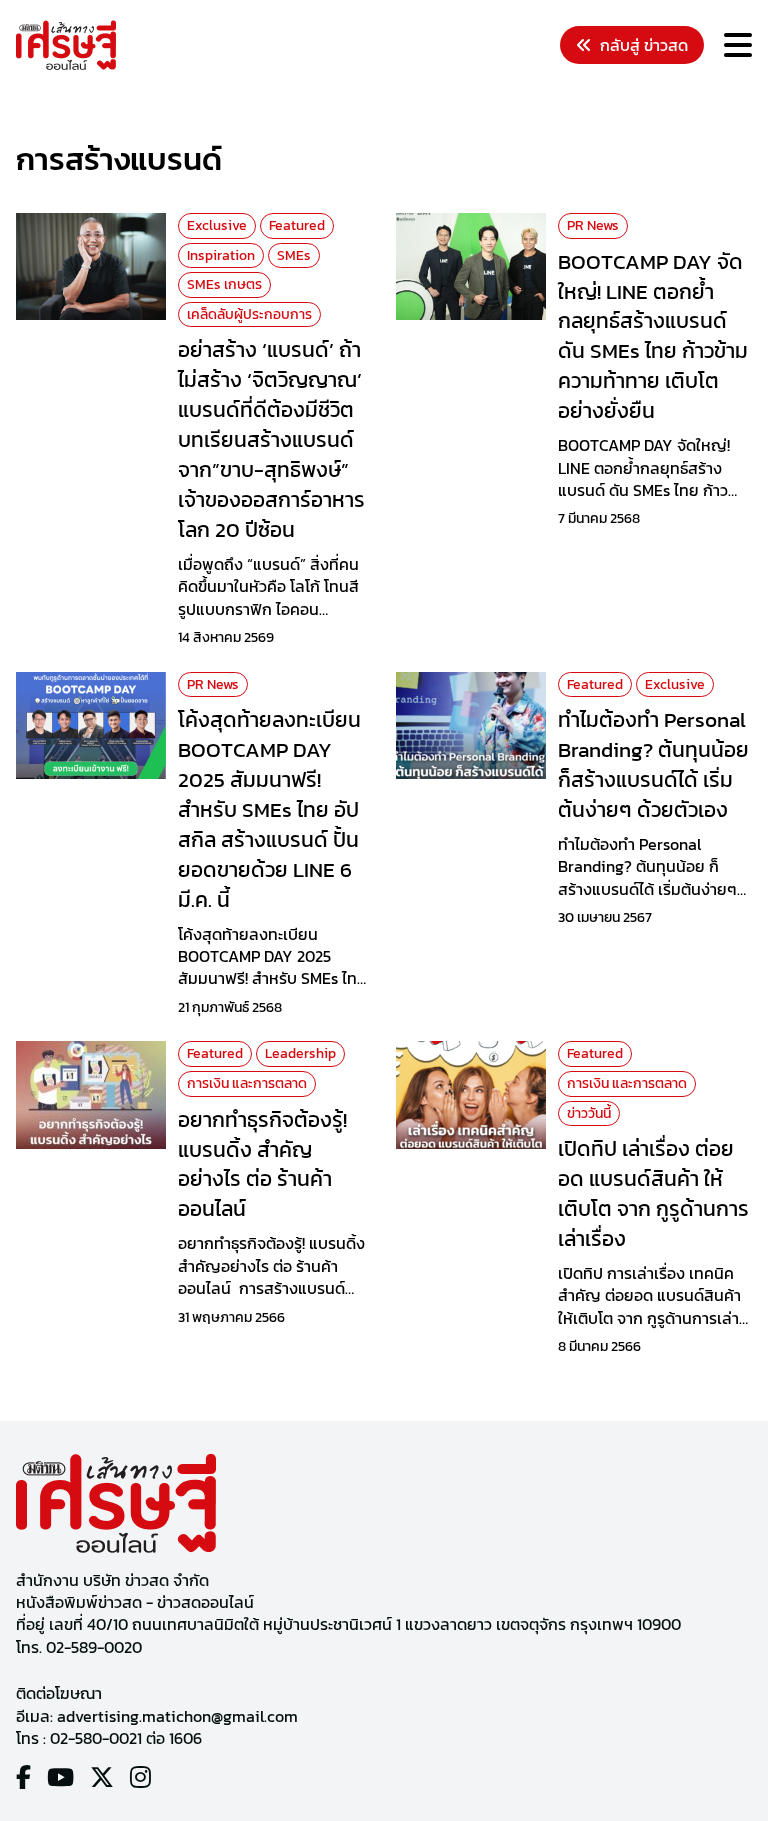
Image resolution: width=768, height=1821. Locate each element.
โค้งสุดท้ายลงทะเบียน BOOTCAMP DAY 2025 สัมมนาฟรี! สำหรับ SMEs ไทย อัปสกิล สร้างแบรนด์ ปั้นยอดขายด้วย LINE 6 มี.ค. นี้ (269, 809)
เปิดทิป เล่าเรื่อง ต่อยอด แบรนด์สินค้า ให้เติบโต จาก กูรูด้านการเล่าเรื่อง (653, 1193)
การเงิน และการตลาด (247, 1083)
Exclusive (217, 225)
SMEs (294, 255)
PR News (593, 225)
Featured (297, 225)
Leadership (300, 1053)
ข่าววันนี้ (589, 1113)
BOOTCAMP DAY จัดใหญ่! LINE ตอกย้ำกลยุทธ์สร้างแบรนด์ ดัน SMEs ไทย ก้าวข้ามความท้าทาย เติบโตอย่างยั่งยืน (653, 336)
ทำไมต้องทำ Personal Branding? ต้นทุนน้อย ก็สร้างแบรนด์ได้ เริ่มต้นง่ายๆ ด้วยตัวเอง (653, 764)
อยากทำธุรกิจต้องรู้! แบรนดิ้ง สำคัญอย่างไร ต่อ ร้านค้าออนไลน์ (262, 1164)
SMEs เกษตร (224, 284)
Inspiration (221, 255)
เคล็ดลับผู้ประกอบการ (249, 314)
